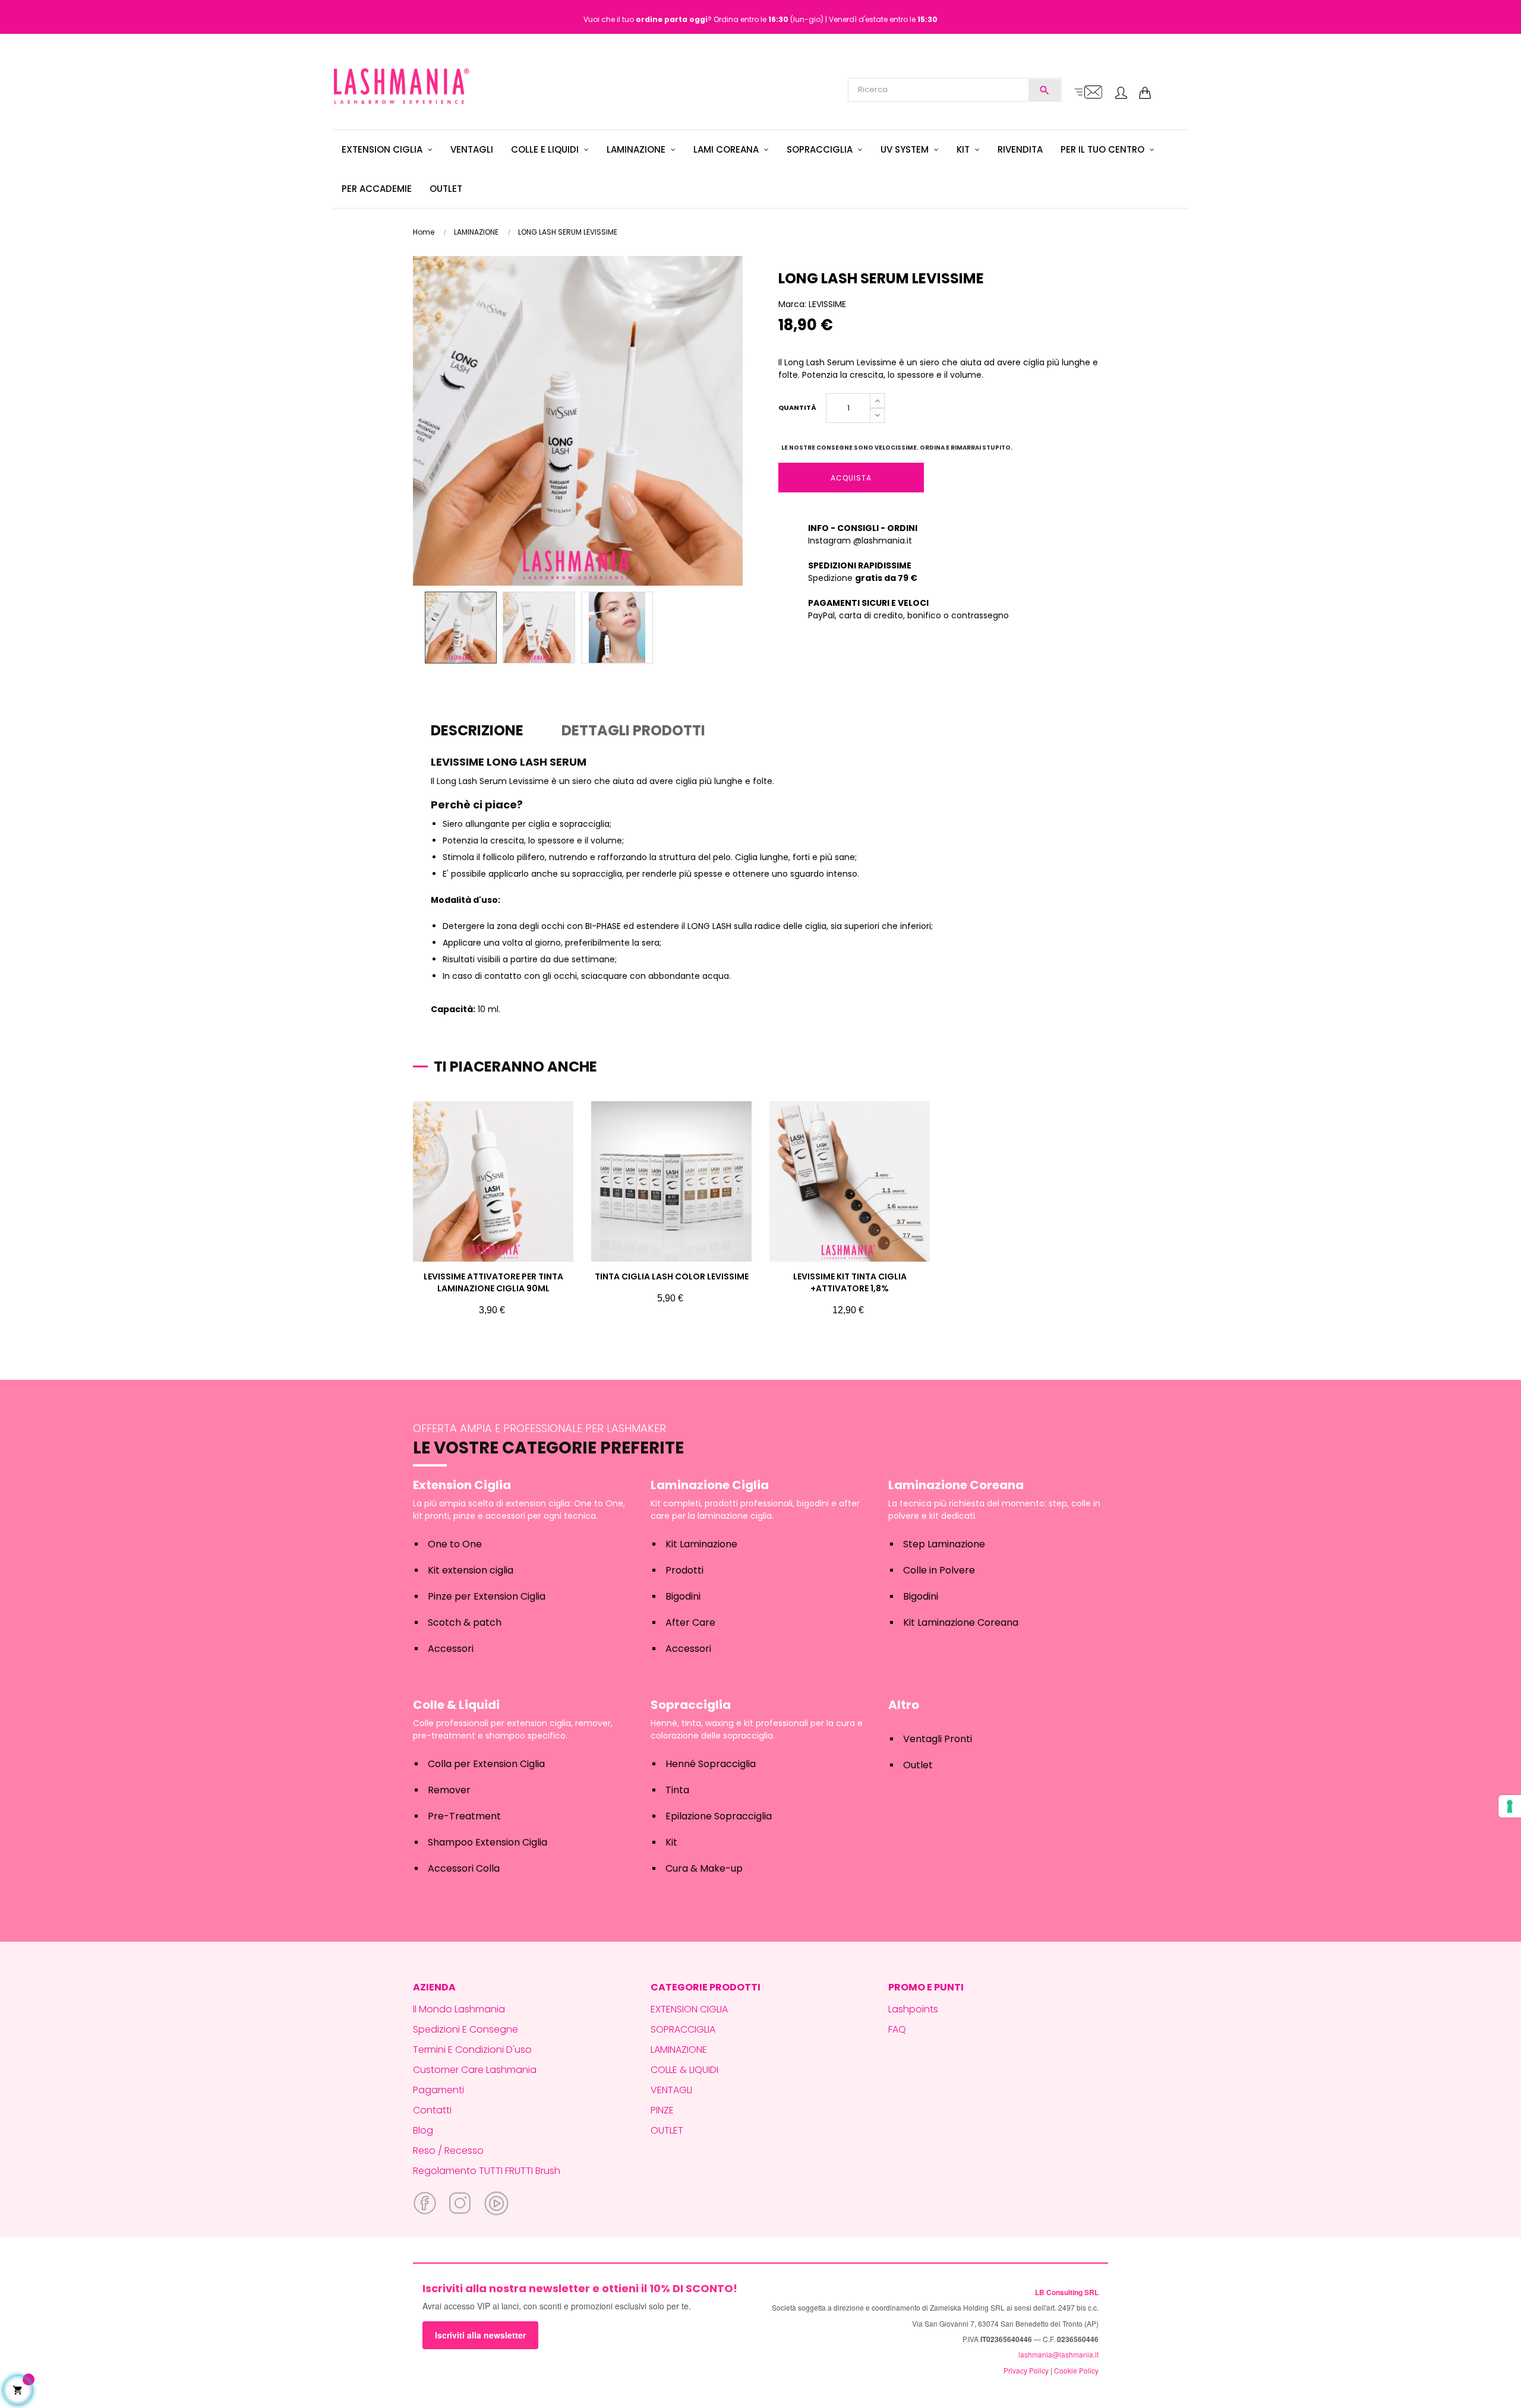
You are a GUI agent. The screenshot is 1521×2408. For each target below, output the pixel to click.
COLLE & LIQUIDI (684, 2070)
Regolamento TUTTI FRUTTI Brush (487, 2171)
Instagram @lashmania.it (860, 541)
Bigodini (683, 1596)
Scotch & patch (465, 1622)
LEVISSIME (827, 304)
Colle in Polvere (939, 1570)
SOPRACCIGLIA (683, 2029)
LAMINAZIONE (679, 2050)
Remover (449, 1790)
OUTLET (667, 2130)
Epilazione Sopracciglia (719, 1816)
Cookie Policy (1076, 2370)
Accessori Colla (464, 1868)
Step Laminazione (944, 1544)
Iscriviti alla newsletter (480, 2335)
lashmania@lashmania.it (1058, 2354)
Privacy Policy (1026, 2370)
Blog (423, 2130)
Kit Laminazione (701, 1544)
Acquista (851, 478)
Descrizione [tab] (477, 730)
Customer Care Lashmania (475, 2070)
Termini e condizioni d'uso (472, 2050)
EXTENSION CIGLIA (689, 2009)
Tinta (677, 1790)
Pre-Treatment (464, 1816)
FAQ (897, 2029)
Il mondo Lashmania (459, 2009)
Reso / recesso (448, 2151)
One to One (455, 1544)
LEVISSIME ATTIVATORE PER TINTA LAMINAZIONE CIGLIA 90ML (493, 1282)
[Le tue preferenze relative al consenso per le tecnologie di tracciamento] (1510, 1806)
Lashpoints (913, 2009)
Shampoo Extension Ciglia (487, 1842)
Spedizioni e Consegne (466, 2029)
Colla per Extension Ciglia (486, 1764)
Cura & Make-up (704, 1868)
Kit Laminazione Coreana (961, 1622)
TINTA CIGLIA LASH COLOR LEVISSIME (672, 1276)
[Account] (1121, 94)
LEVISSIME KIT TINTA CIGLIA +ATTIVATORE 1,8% (850, 1282)
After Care (690, 1622)
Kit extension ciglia (471, 1570)
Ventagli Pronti (938, 1739)
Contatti (432, 2110)
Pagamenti (438, 2090)
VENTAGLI (671, 2090)
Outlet (918, 1765)
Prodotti (684, 1570)
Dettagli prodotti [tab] (633, 730)
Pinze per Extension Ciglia (487, 1596)
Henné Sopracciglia (711, 1764)
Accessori (451, 1649)
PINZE (662, 2110)
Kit (671, 1842)
